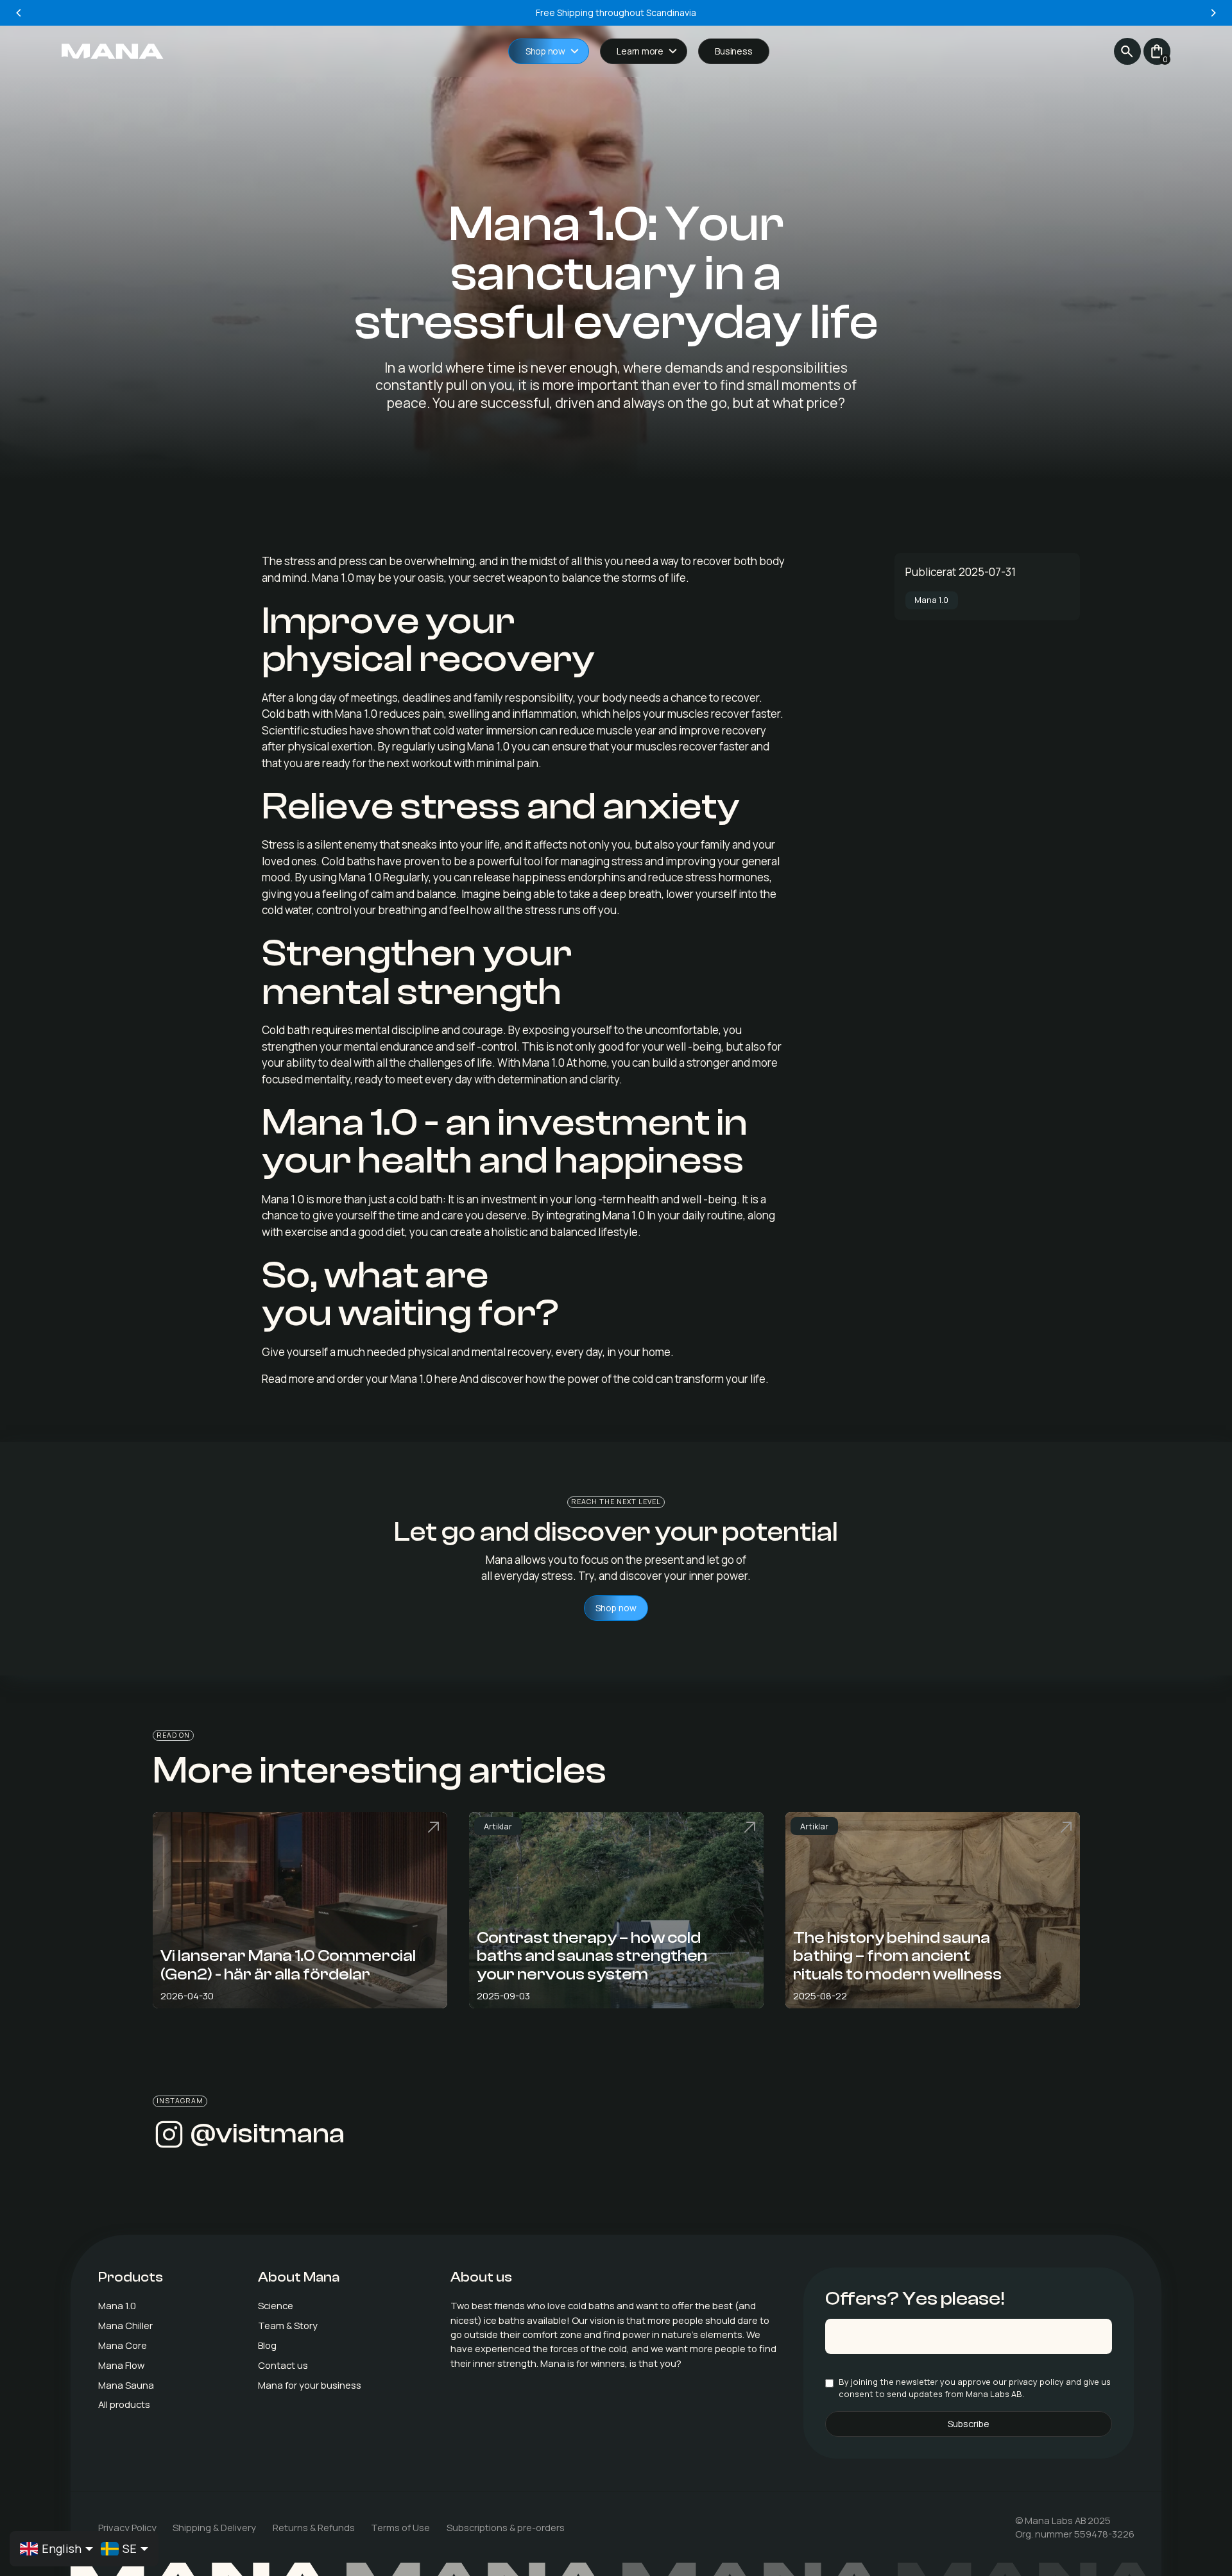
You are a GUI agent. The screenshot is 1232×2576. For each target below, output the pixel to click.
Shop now (616, 1608)
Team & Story (288, 2325)
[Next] (1213, 13)
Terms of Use (400, 2527)
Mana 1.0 (117, 2305)
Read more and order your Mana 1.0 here (360, 1379)
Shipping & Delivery (214, 2527)
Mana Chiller (125, 2325)
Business (733, 51)
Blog (267, 2345)
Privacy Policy (127, 2527)
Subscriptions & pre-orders (506, 2527)
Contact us (283, 2365)
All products (124, 2404)
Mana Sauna (126, 2385)
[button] (549, 52)
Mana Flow (121, 2365)
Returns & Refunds (314, 2527)
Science (276, 2305)
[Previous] (19, 13)
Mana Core (123, 2345)
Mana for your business (310, 2385)
